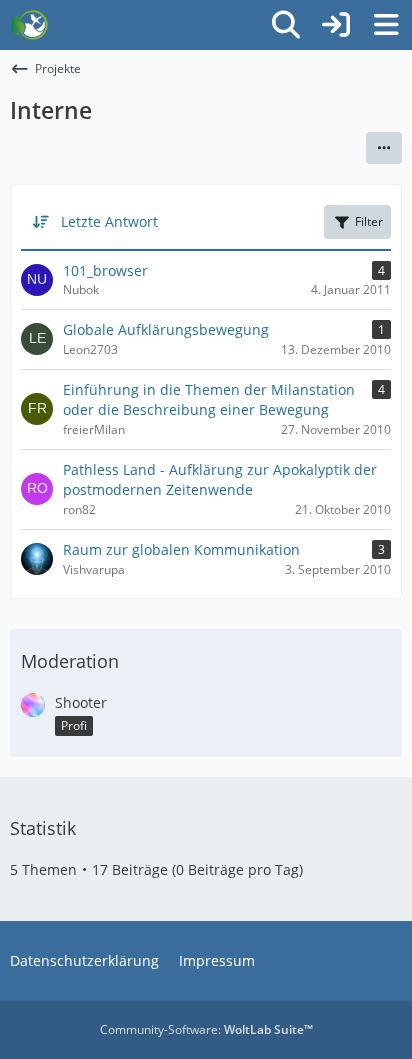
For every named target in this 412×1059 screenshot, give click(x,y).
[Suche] (286, 25)
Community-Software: (206, 1029)
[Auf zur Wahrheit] (29, 25)
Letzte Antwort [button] (109, 221)
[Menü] (386, 25)
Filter (369, 221)
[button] (384, 148)
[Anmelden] (336, 25)
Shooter (81, 702)
